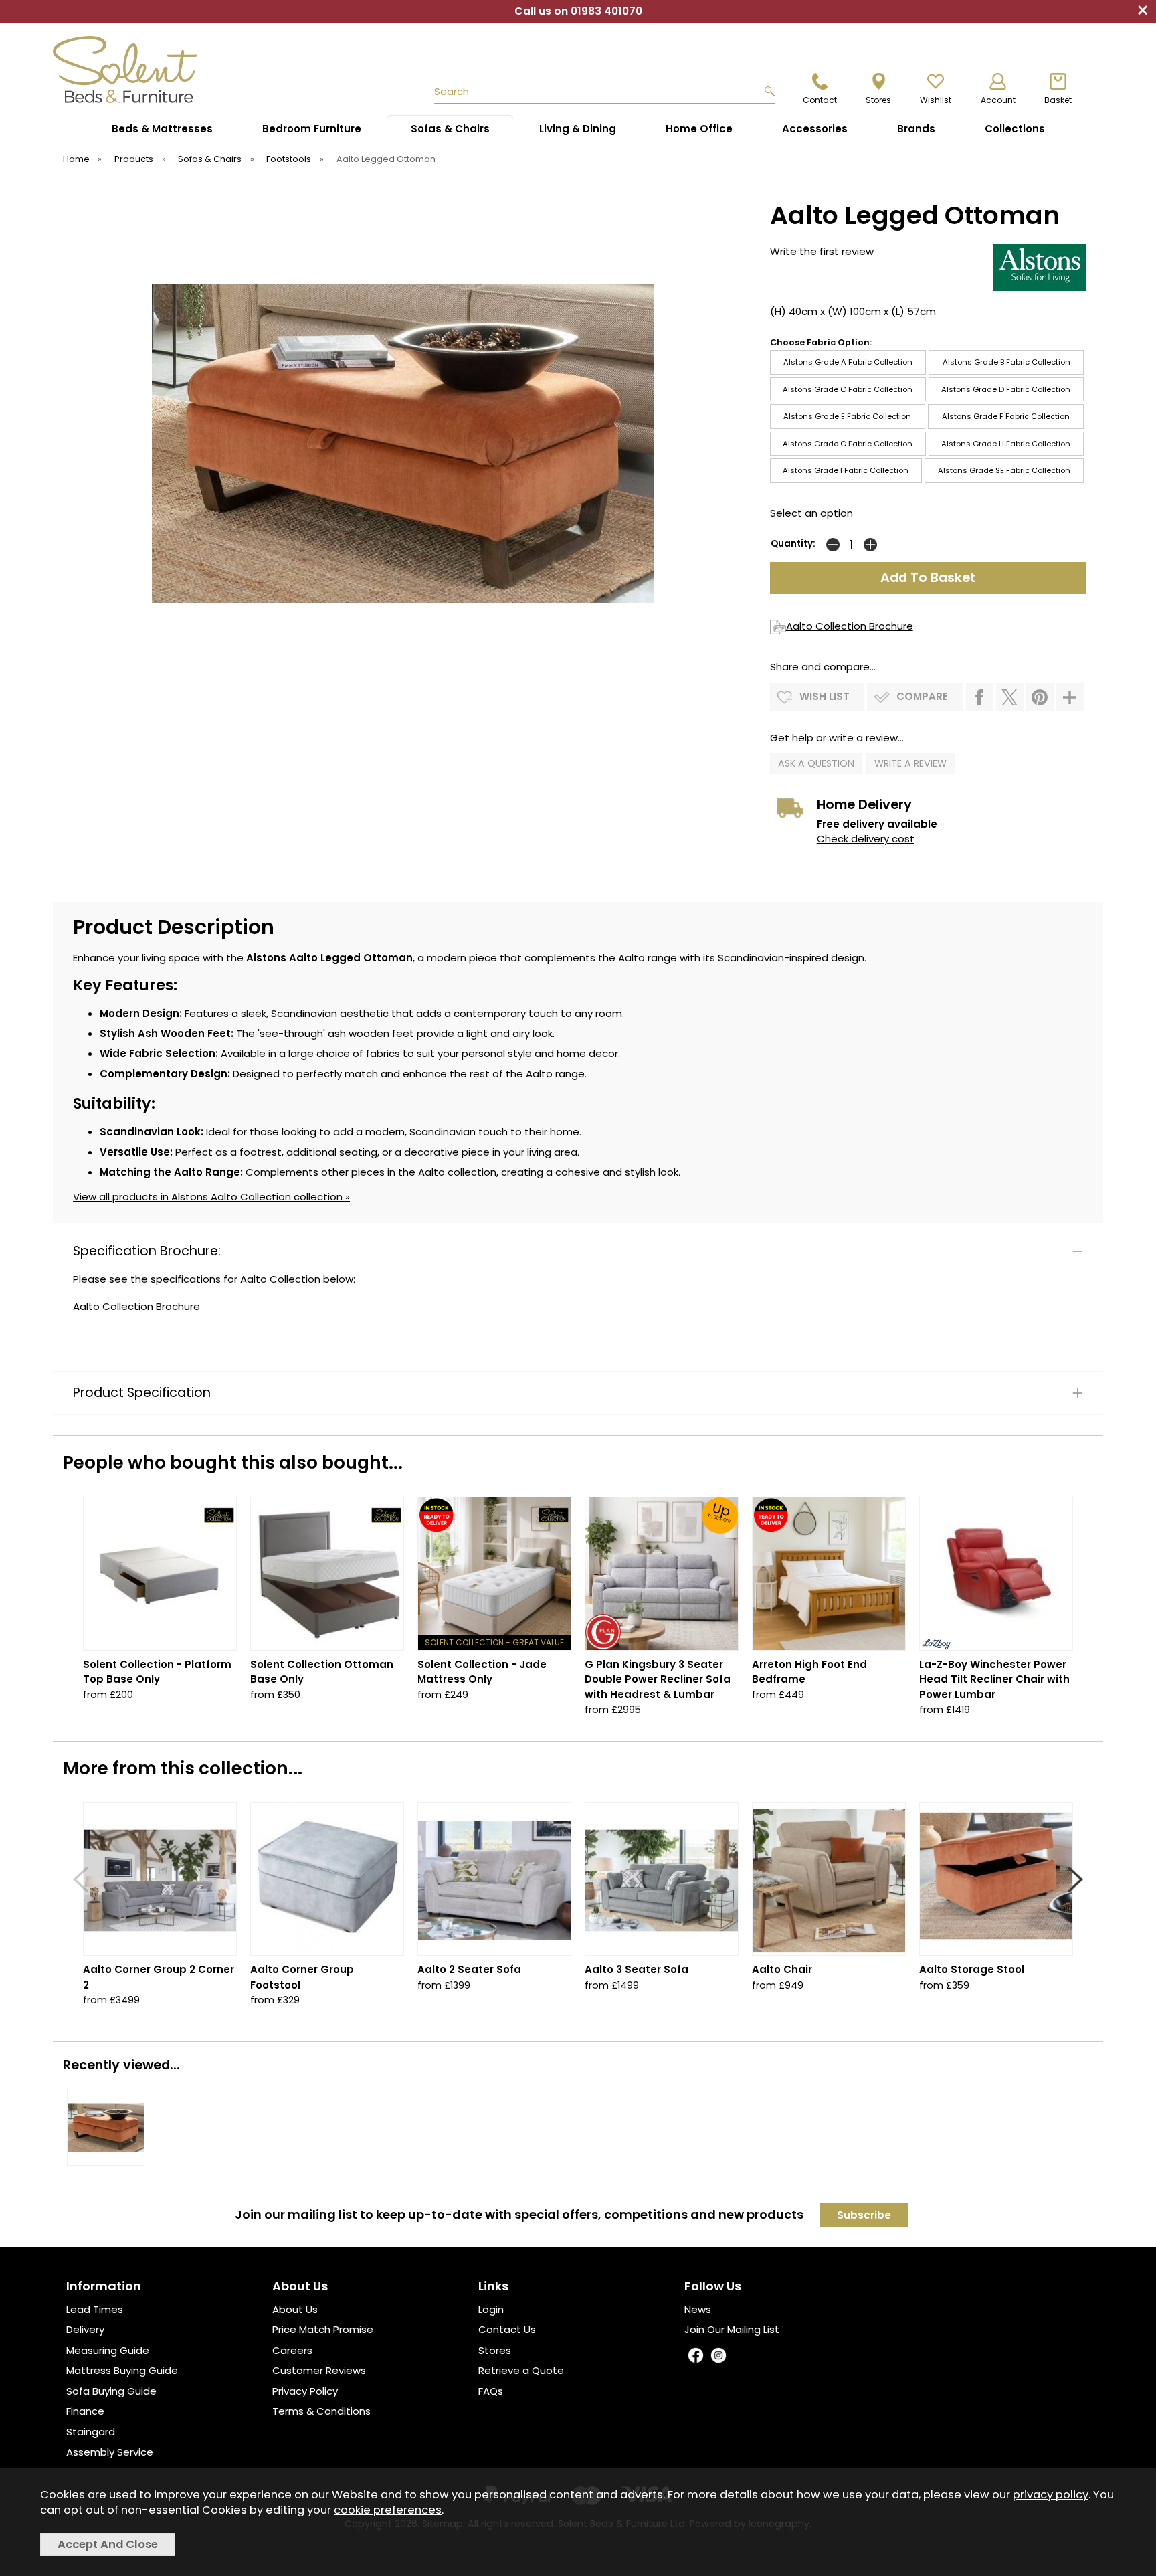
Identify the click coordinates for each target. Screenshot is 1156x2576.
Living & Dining (578, 129)
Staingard (91, 2432)
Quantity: (793, 544)
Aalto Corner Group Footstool (302, 1977)
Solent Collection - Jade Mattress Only (482, 1672)
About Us (295, 2309)
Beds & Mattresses (162, 129)
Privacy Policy (305, 2391)
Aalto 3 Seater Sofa (637, 1969)
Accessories (815, 129)
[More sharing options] (1070, 697)
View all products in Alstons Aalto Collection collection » (211, 1197)
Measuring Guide (108, 2350)
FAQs (491, 2391)
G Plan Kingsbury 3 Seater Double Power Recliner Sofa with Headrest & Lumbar (658, 1679)
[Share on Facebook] (980, 697)
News (698, 2309)
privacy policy (1051, 2495)
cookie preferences (388, 2510)
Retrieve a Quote (521, 2370)
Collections (1015, 129)
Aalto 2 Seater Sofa (469, 1969)
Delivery (85, 2329)
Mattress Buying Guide (122, 2370)
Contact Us (507, 2329)
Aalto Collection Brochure (850, 626)
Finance (85, 2411)
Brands (916, 129)
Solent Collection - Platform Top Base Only (157, 1672)
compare (922, 696)
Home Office (699, 129)
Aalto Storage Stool (972, 1969)
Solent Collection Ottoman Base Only (322, 1672)
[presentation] (81, 1879)
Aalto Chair (782, 1969)
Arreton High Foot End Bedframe (809, 1672)
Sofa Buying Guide (111, 2391)
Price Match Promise (323, 2329)
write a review (910, 763)
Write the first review (822, 251)
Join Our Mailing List (732, 2329)
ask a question (816, 763)
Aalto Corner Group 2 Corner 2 (159, 1977)
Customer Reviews (319, 2370)
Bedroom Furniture (312, 129)
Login (491, 2309)
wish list (825, 696)
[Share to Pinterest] (1040, 697)
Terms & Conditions (321, 2411)
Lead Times (95, 2309)
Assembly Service (110, 2452)
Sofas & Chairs (450, 129)
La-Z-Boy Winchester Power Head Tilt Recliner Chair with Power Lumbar (994, 1679)
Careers (292, 2350)
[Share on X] (1010, 697)
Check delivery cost (866, 839)
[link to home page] (158, 70)
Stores (495, 2350)
